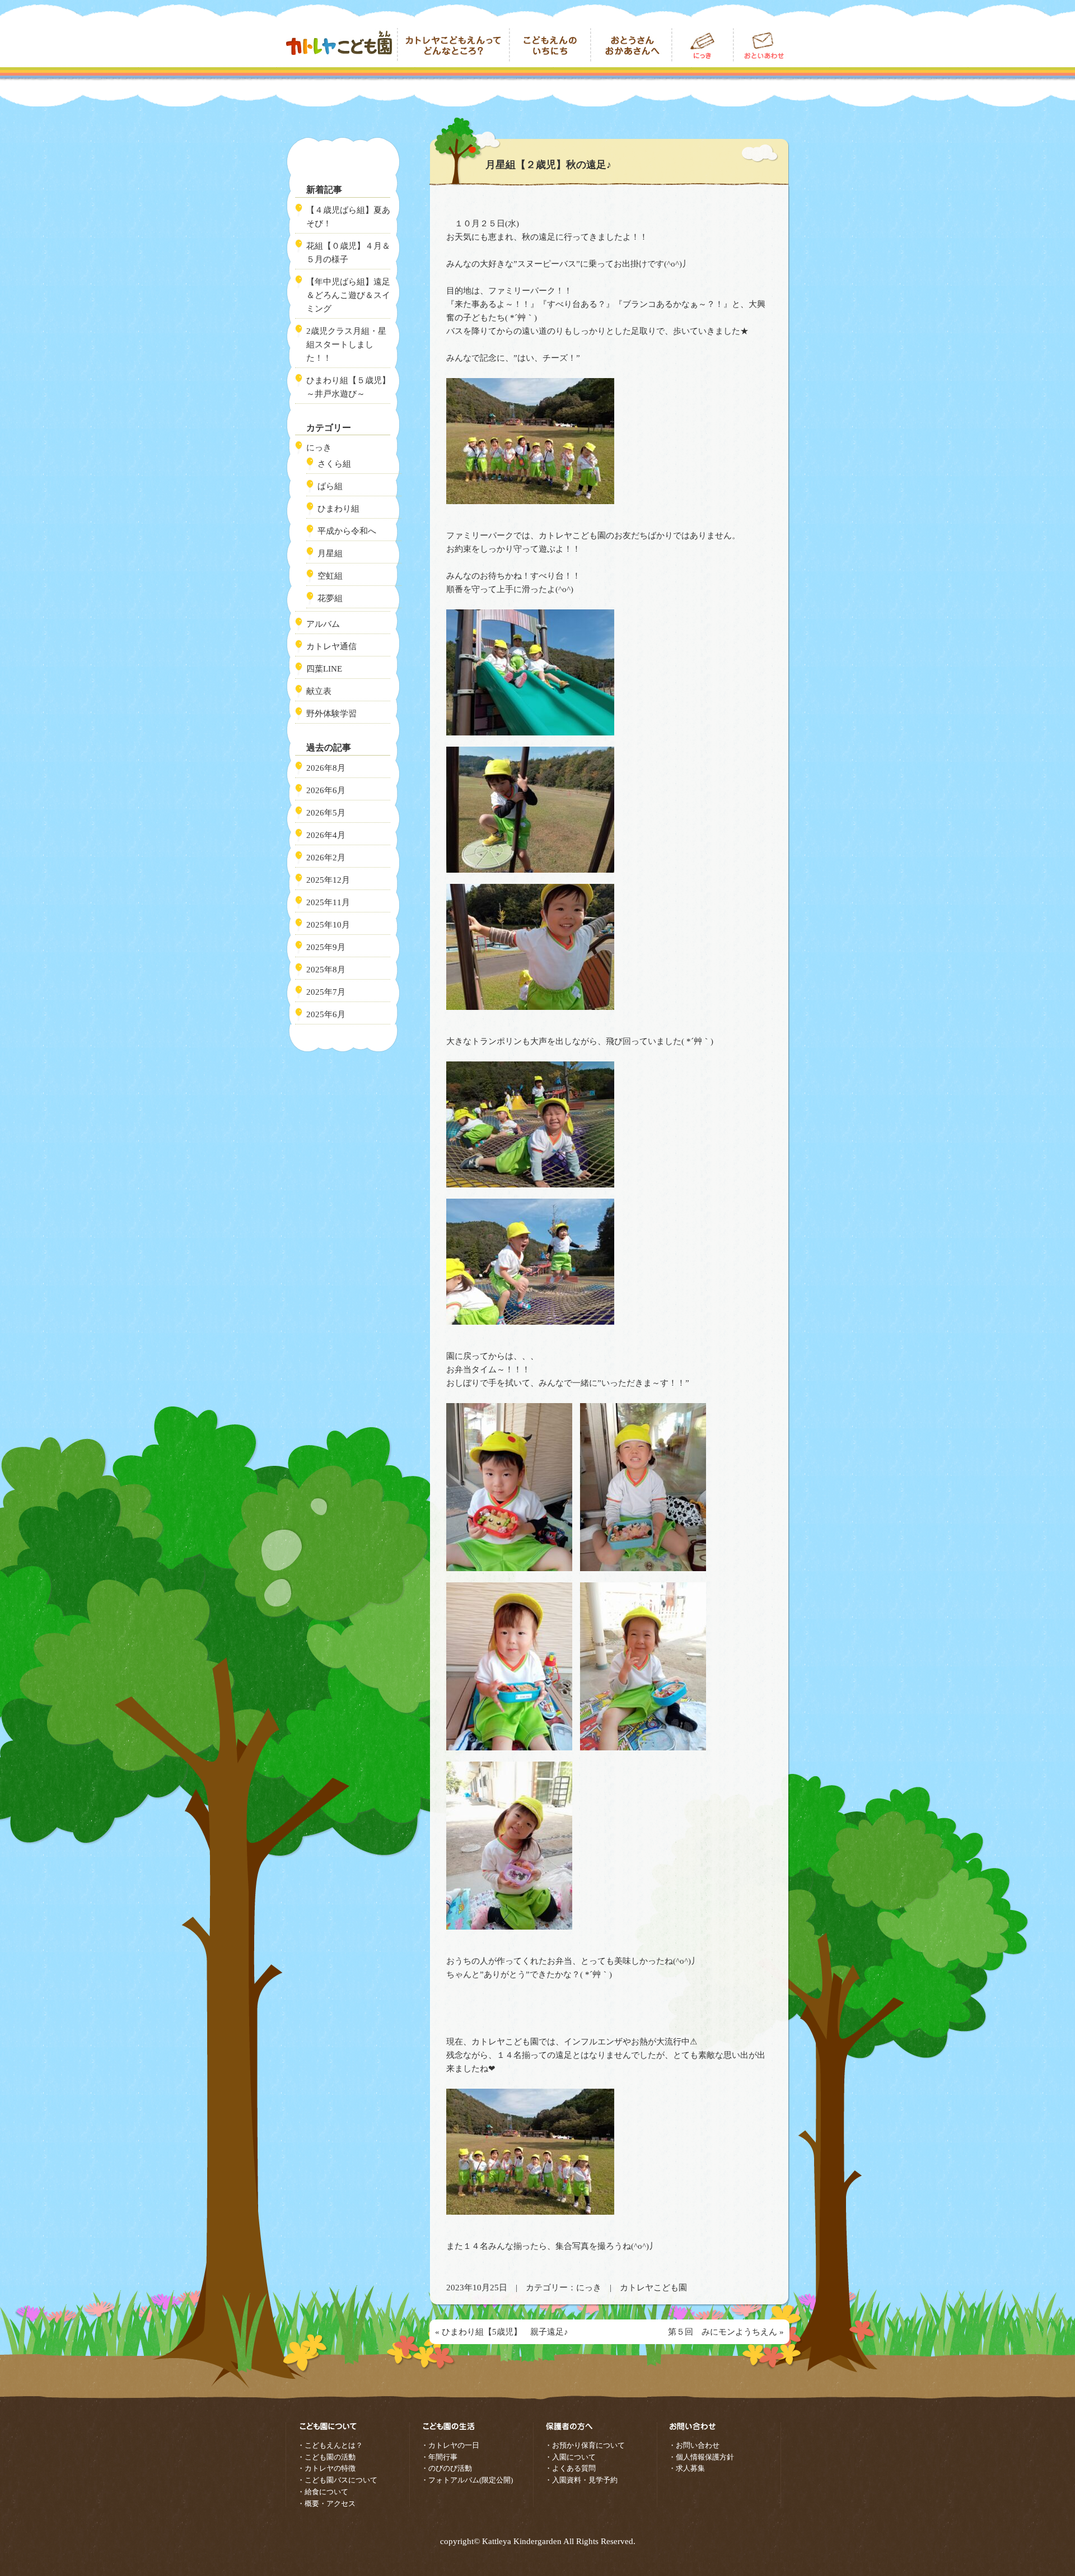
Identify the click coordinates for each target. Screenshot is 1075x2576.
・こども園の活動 (326, 2457)
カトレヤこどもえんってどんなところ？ (454, 45)
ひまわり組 (338, 509)
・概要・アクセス (326, 2503)
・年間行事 (439, 2457)
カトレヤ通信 (331, 646)
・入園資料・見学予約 (581, 2480)
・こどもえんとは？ (330, 2445)
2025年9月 (326, 947)
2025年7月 (326, 992)
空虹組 (330, 576)
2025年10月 (328, 925)
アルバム (323, 624)
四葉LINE (324, 669)
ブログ (703, 45)
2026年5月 (326, 813)
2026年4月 (326, 835)
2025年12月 (328, 880)
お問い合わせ (761, 45)
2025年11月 (328, 902)
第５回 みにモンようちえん (723, 2332)
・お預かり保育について (585, 2445)
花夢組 (330, 598)
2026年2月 (326, 858)
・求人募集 (687, 2468)
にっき (589, 2288)
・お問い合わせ (694, 2445)
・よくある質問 (570, 2468)
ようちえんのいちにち (550, 45)
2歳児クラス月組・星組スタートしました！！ (346, 344)
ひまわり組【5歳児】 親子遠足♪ (505, 2332)
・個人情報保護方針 (701, 2457)
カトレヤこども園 (342, 45)
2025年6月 (326, 1014)
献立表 (319, 691)
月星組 (330, 553)
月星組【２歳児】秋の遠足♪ (548, 165)
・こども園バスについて (337, 2480)
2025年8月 (326, 970)
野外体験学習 (331, 714)
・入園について (570, 2457)
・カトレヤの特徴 (326, 2468)
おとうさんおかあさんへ (631, 45)
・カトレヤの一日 (450, 2445)
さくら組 (334, 464)
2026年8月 (326, 768)
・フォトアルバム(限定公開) (467, 2480)
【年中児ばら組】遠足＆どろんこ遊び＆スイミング (348, 295)
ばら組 (330, 486)
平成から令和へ (347, 531)
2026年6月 (326, 790)
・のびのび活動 (447, 2468)
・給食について (323, 2492)
